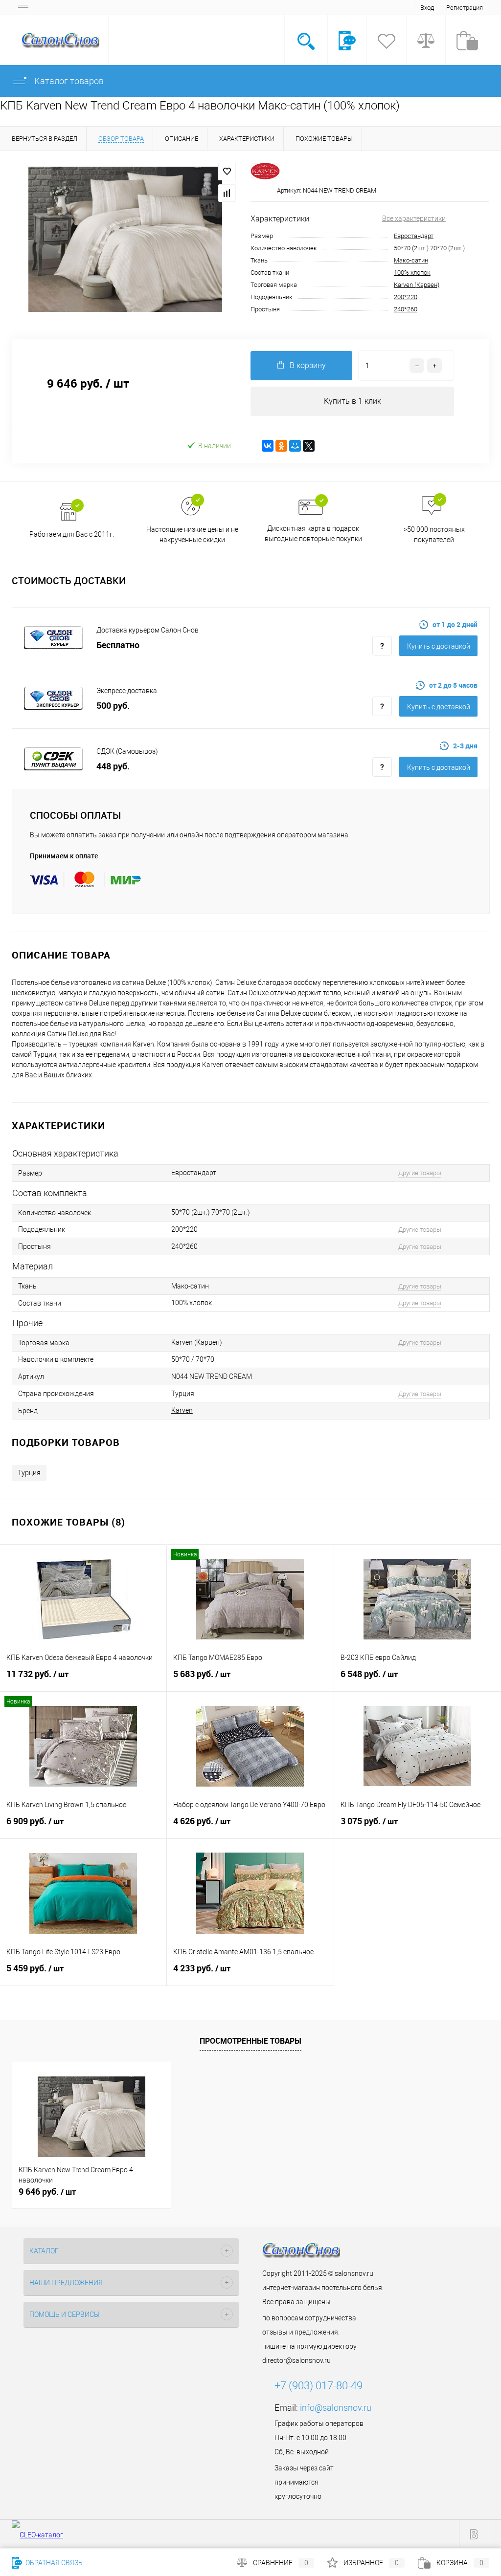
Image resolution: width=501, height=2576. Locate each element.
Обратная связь (53, 2563)
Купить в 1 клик (353, 401)
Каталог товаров (68, 81)
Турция (29, 1473)
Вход (427, 8)
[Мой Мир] (295, 446)
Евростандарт (414, 236)
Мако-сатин (411, 260)
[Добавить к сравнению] (227, 193)
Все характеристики (414, 218)
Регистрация (465, 8)
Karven (182, 1410)
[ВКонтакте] (268, 446)
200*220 (406, 297)
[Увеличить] (125, 239)
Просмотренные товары (250, 2041)
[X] (309, 446)
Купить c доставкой (439, 646)
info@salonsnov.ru (336, 2408)
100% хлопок (412, 273)
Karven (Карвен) (417, 285)
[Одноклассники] (281, 446)
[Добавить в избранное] (227, 172)
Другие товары (420, 1173)
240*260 (406, 309)
